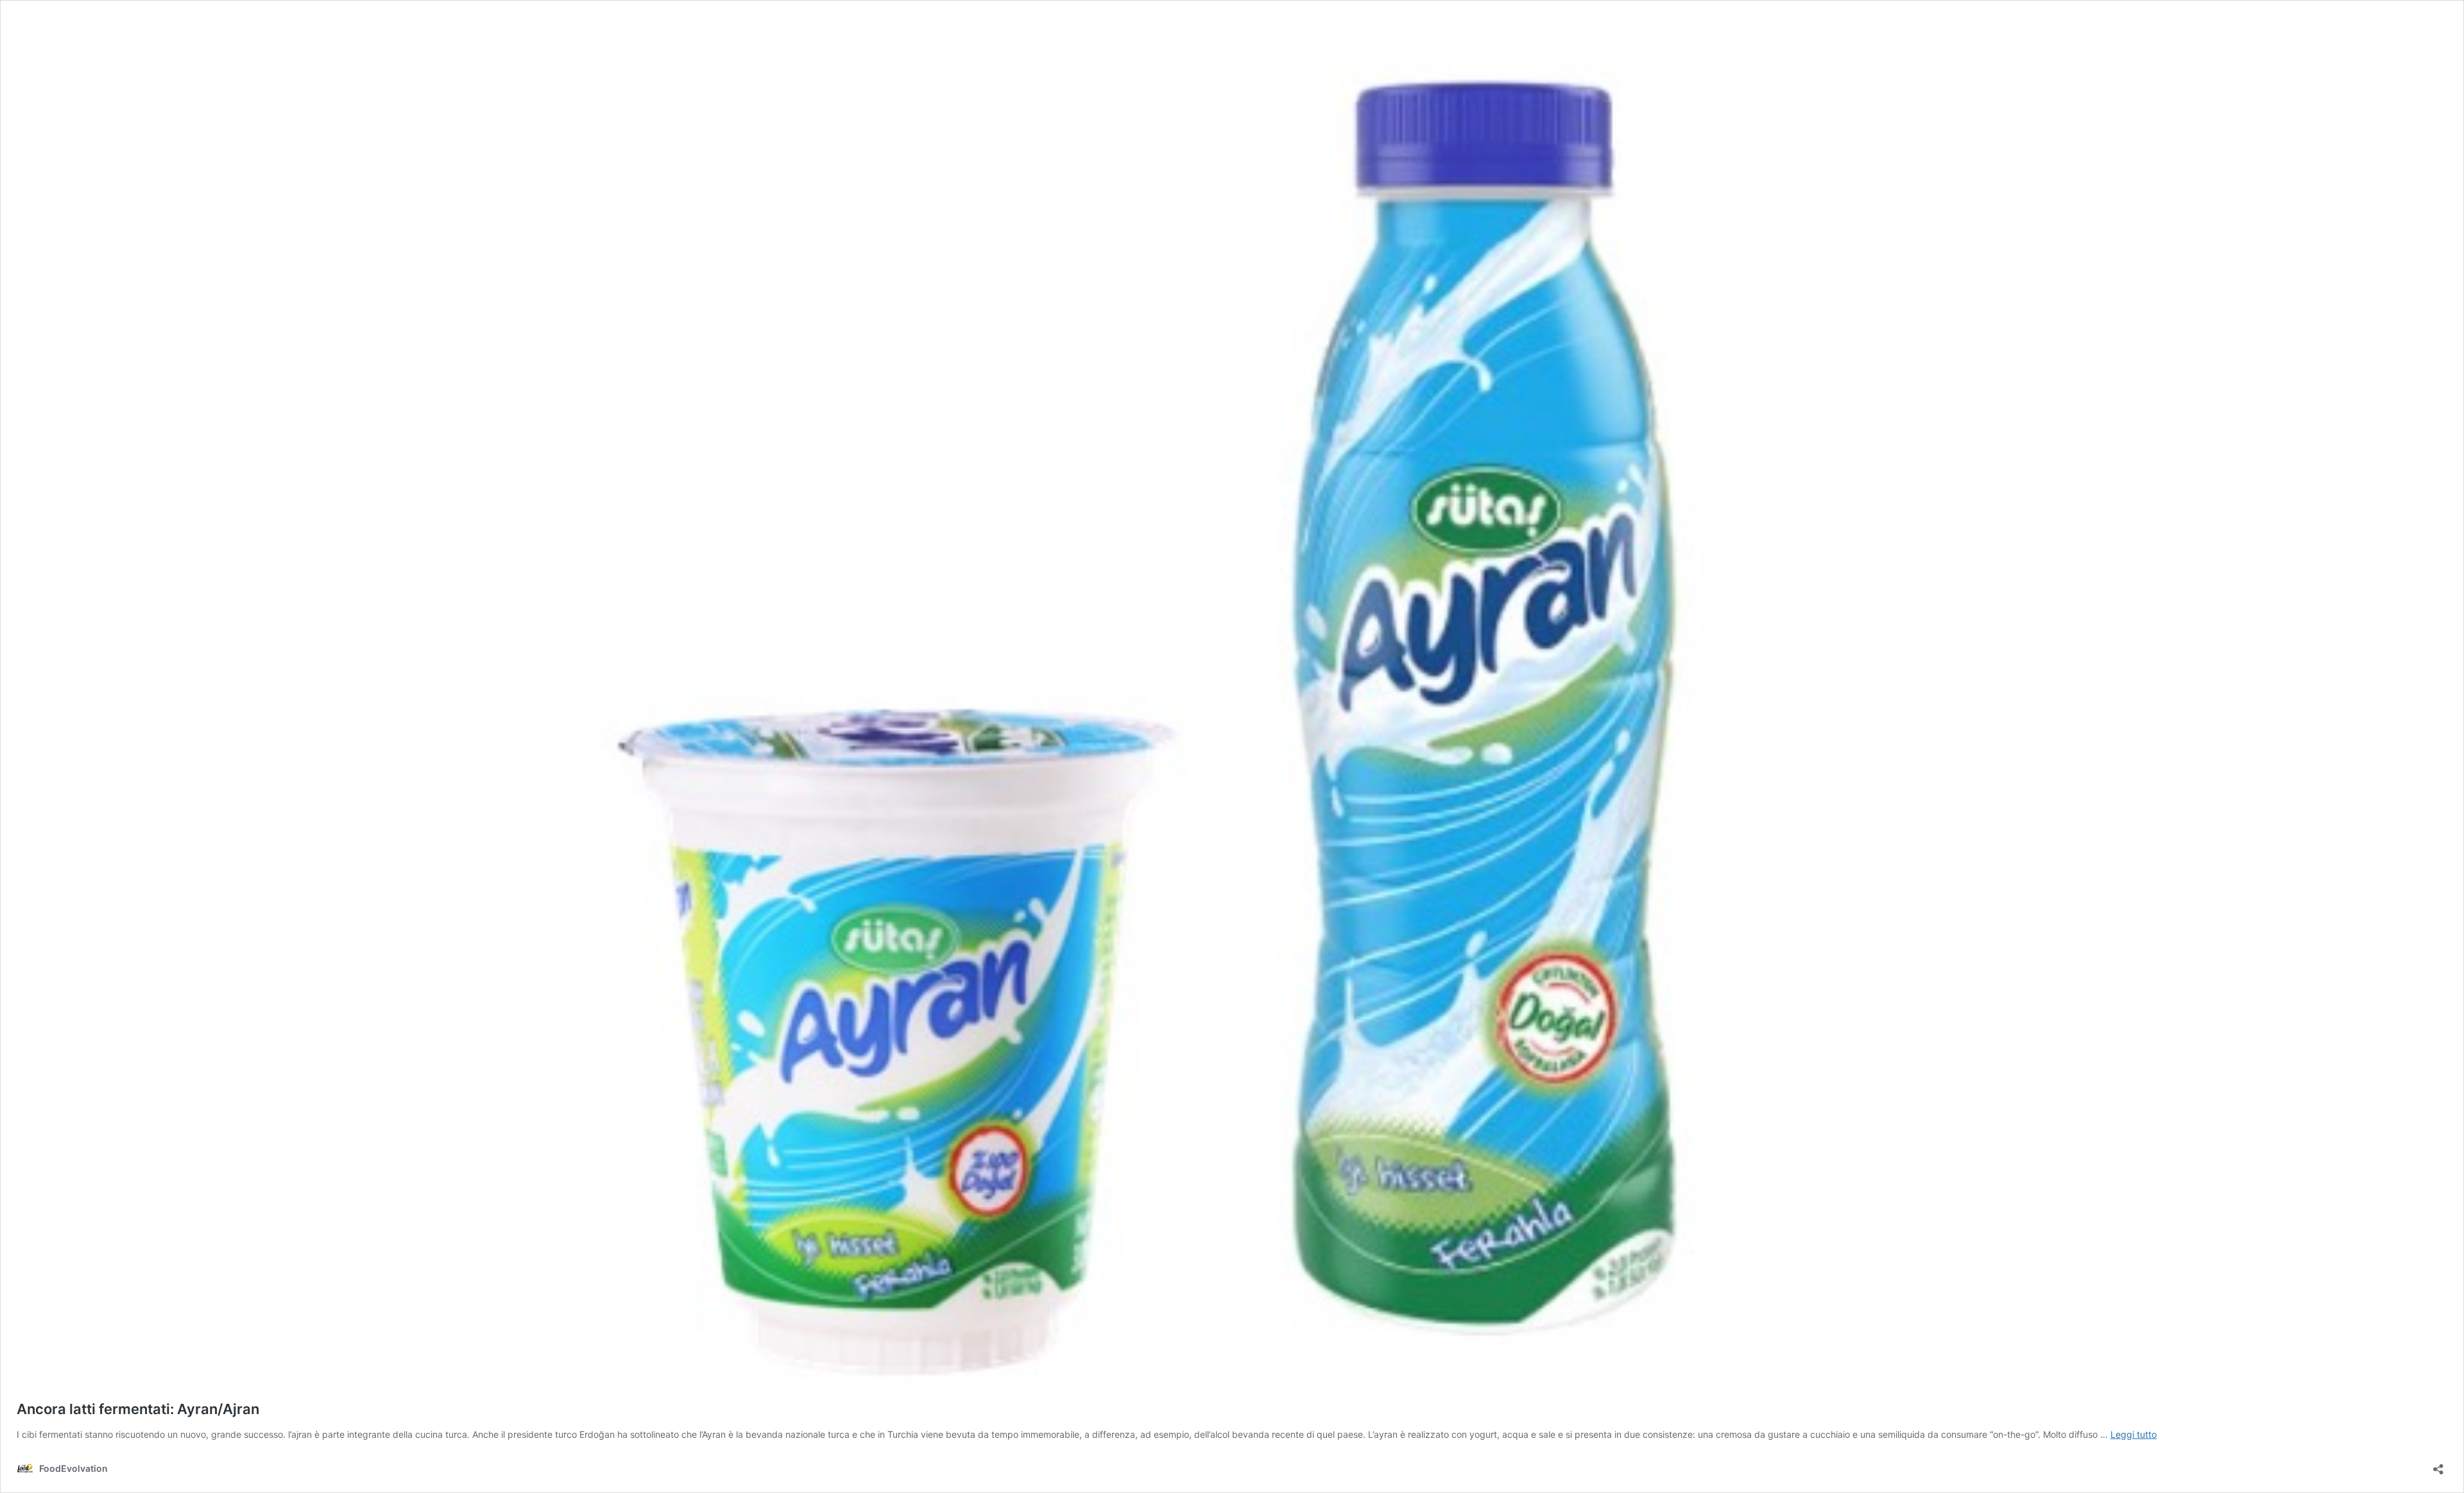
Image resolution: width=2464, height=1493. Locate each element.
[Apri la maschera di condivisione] (2438, 1465)
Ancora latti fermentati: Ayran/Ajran (138, 1409)
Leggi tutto (2134, 1434)
